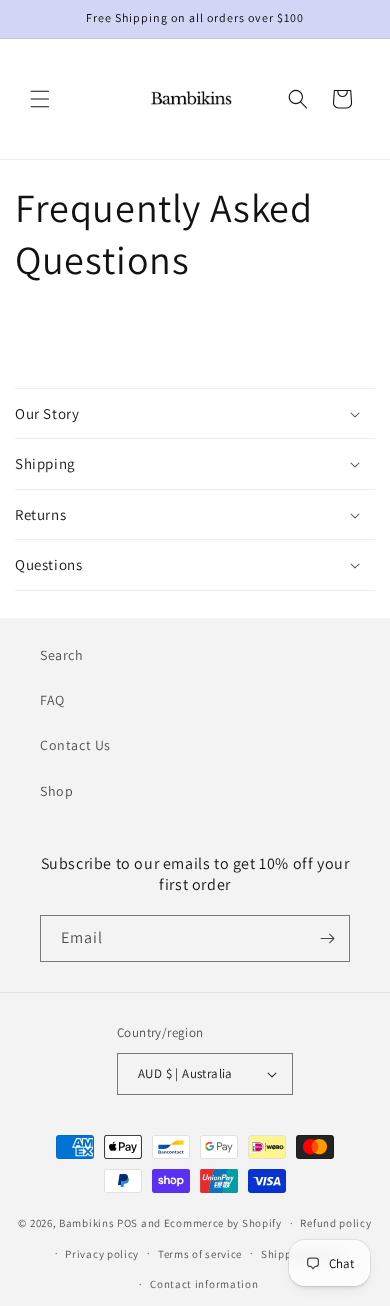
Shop (56, 791)
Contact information (204, 1284)
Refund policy (335, 1223)
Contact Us (75, 745)
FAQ (52, 700)
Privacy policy (102, 1254)
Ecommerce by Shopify (223, 1223)
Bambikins (86, 1223)
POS (127, 1223)
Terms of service (200, 1254)
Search (62, 655)
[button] (40, 99)
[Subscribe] (327, 938)
